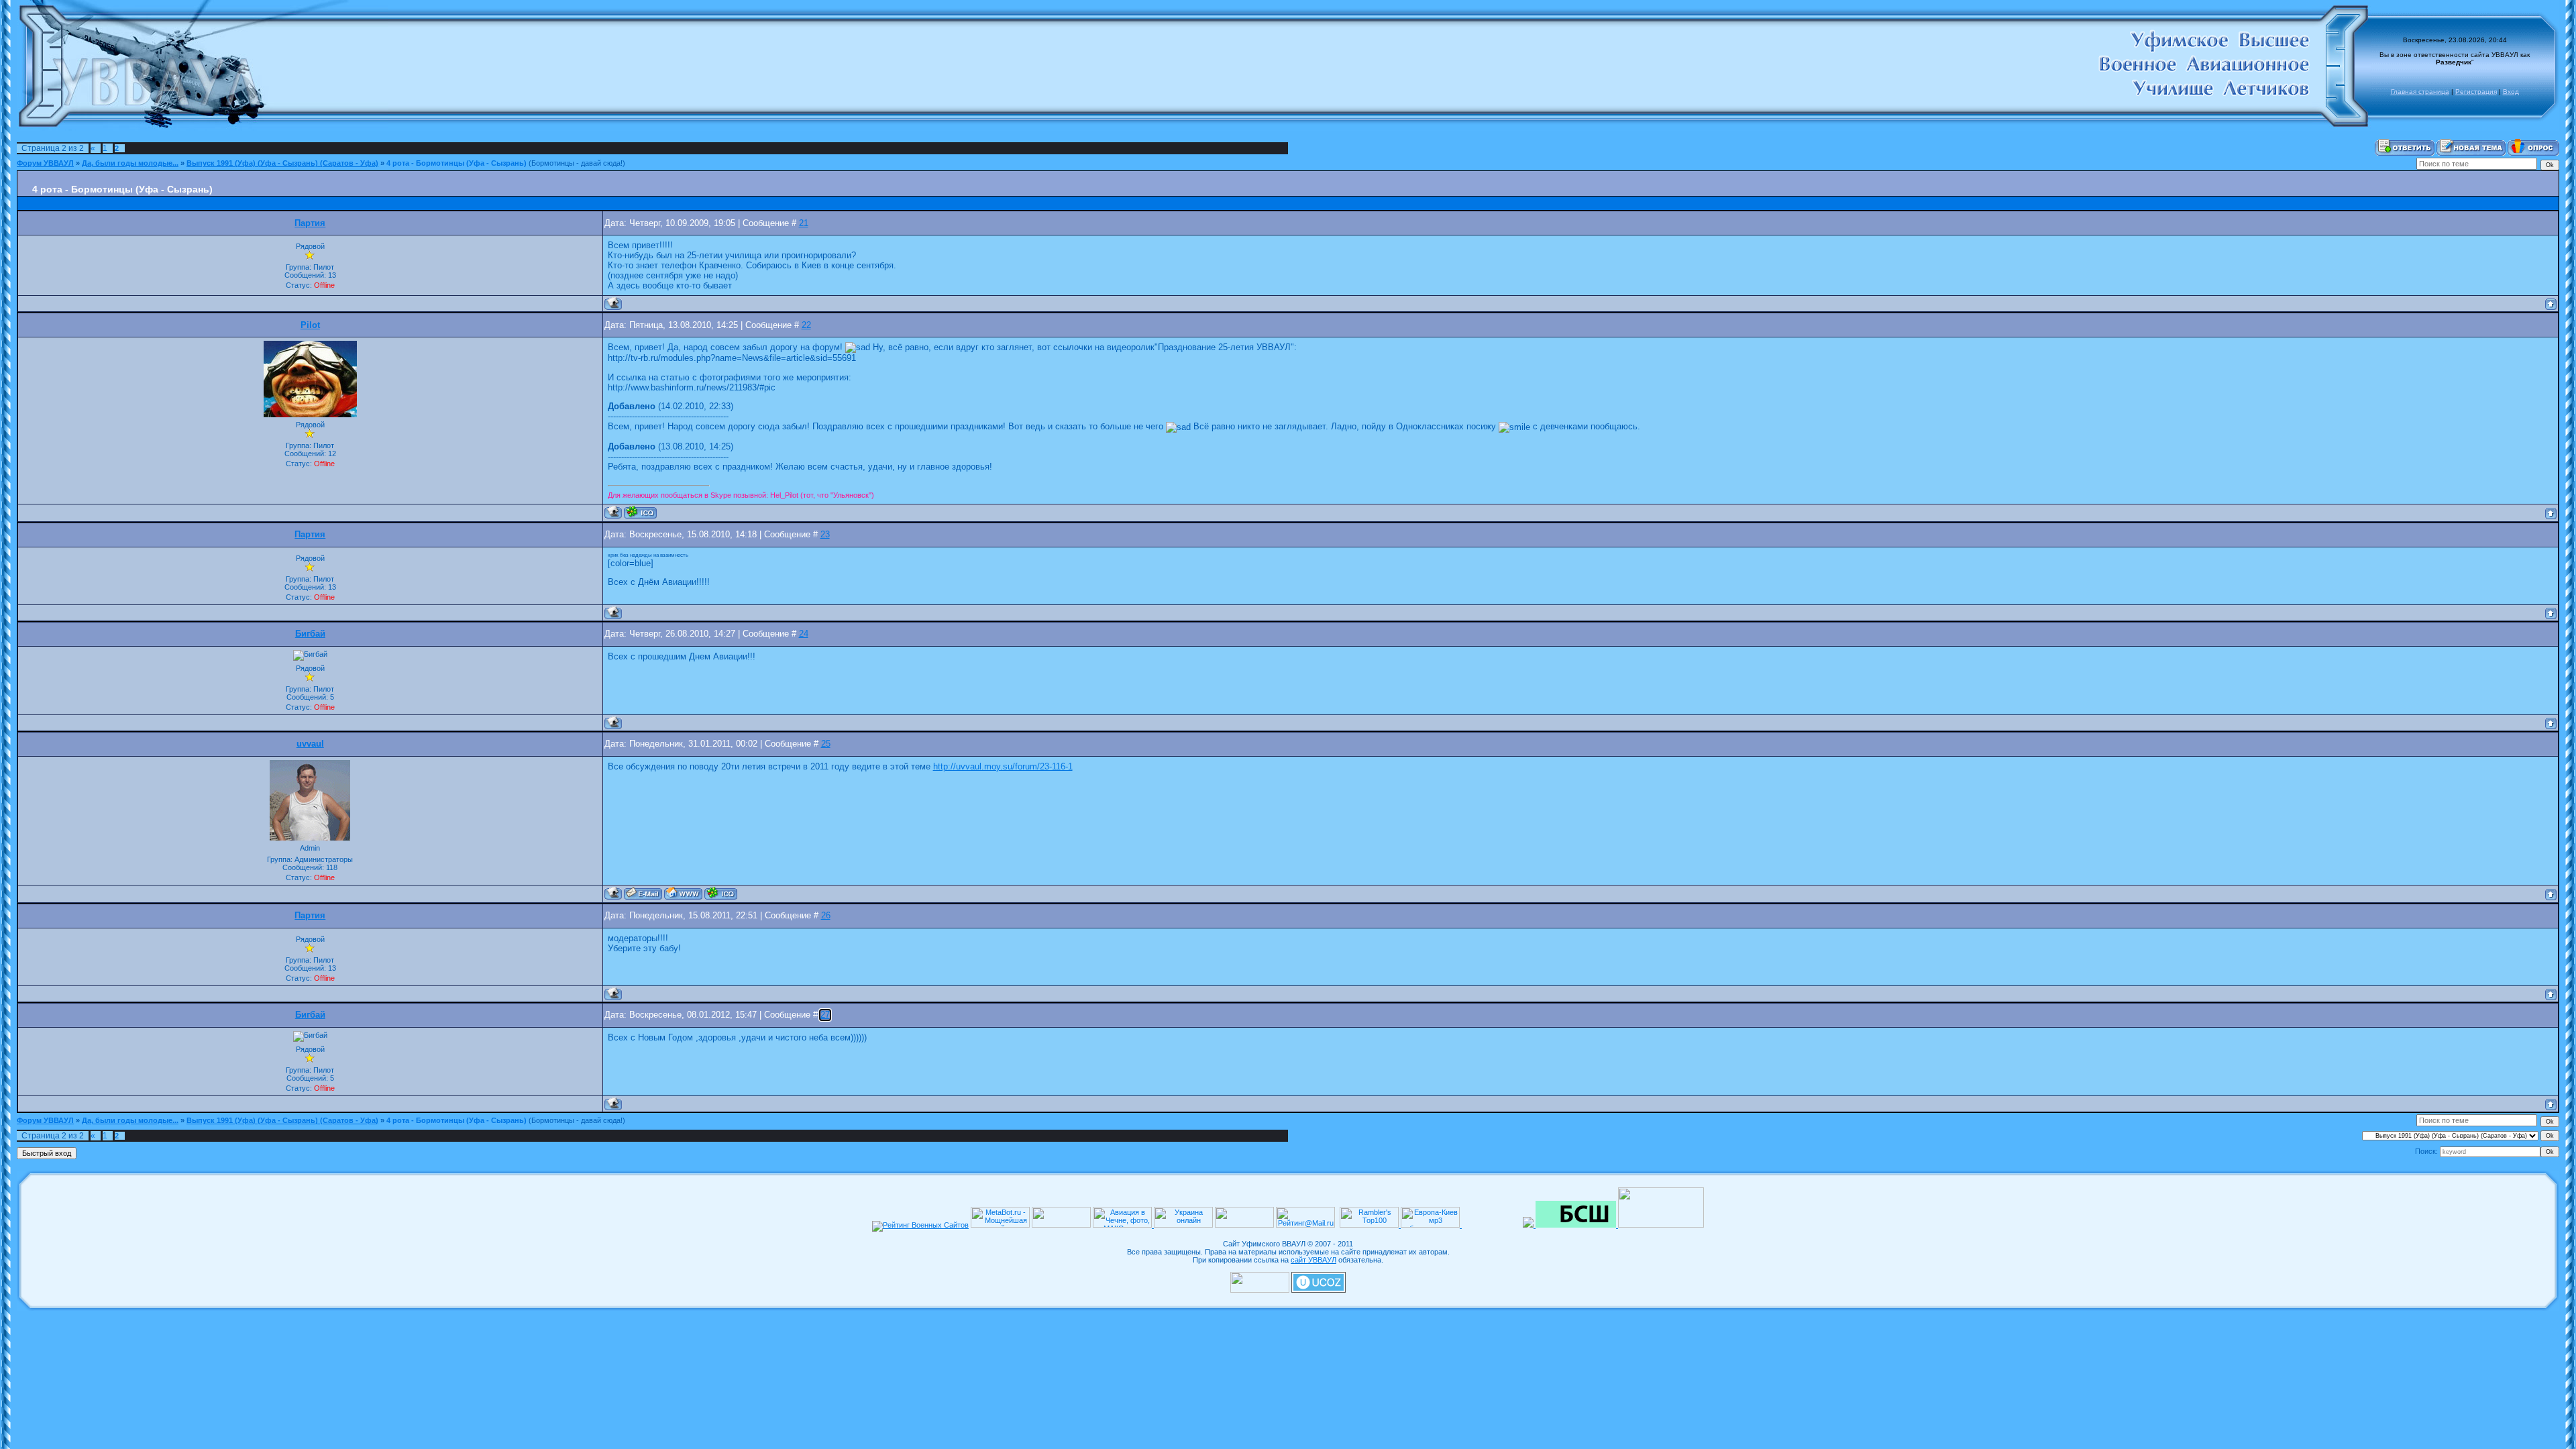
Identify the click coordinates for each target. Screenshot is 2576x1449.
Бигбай (310, 634)
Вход (2511, 92)
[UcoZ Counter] (1260, 1290)
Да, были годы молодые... (130, 163)
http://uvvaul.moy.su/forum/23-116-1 (1003, 766)
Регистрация (2476, 92)
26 (826, 916)
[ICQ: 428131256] (721, 893)
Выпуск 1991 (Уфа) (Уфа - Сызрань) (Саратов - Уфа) (282, 163)
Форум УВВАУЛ (45, 163)
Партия (310, 223)
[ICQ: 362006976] (640, 512)
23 (825, 535)
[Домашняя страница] (683, 893)
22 (806, 325)
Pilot (310, 325)
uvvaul (310, 744)
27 (825, 1015)
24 (804, 634)
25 (826, 744)
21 (804, 223)
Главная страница (2420, 92)
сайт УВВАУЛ (1313, 1260)
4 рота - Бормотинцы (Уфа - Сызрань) (457, 163)
